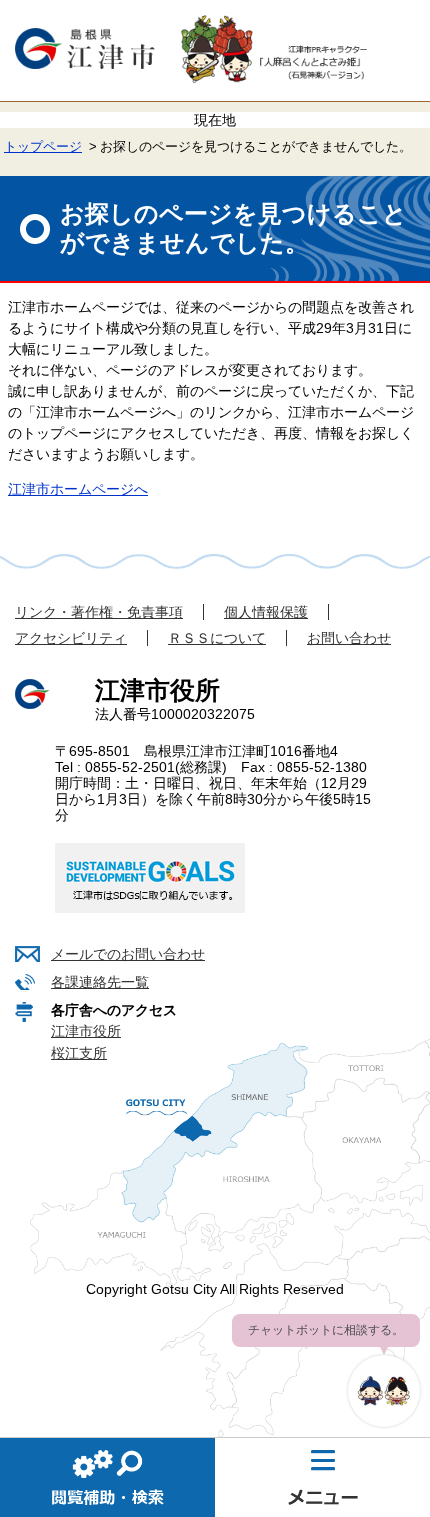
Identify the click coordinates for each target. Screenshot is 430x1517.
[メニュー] (322, 1477)
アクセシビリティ (71, 638)
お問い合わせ (349, 638)
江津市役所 (86, 1031)
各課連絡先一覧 (100, 982)
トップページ (43, 147)
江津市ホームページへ (78, 489)
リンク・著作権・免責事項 (99, 612)
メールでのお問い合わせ (128, 954)
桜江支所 (79, 1053)
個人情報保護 (266, 612)
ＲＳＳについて (217, 638)
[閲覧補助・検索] (107, 1477)
